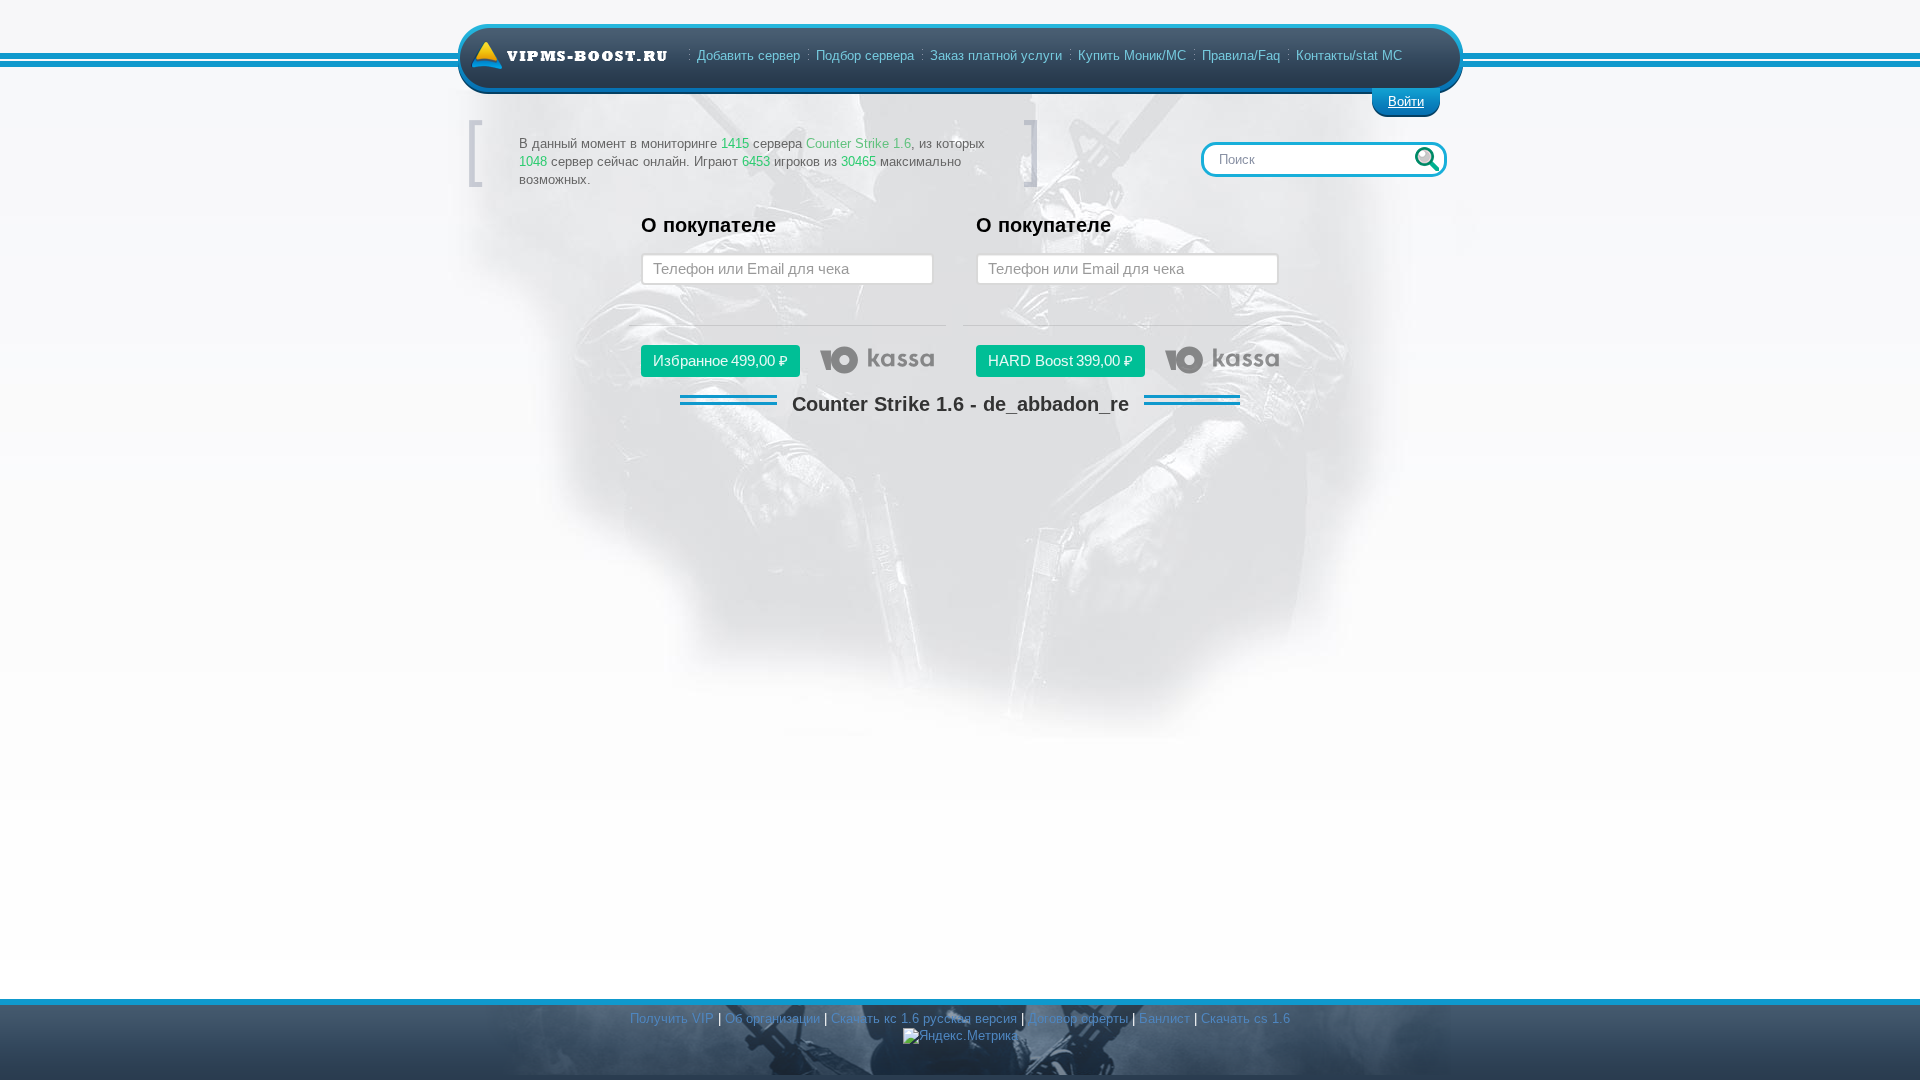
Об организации (772, 1018)
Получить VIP (672, 1018)
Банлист (1164, 1018)
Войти (1406, 101)
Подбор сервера (865, 55)
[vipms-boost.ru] (569, 55)
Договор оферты (1078, 1018)
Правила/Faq (1241, 55)
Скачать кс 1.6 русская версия (924, 1018)
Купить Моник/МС (1132, 55)
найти (1427, 159)
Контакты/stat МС (1349, 55)
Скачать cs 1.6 (1245, 1018)
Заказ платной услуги (996, 55)
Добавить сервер (748, 55)
